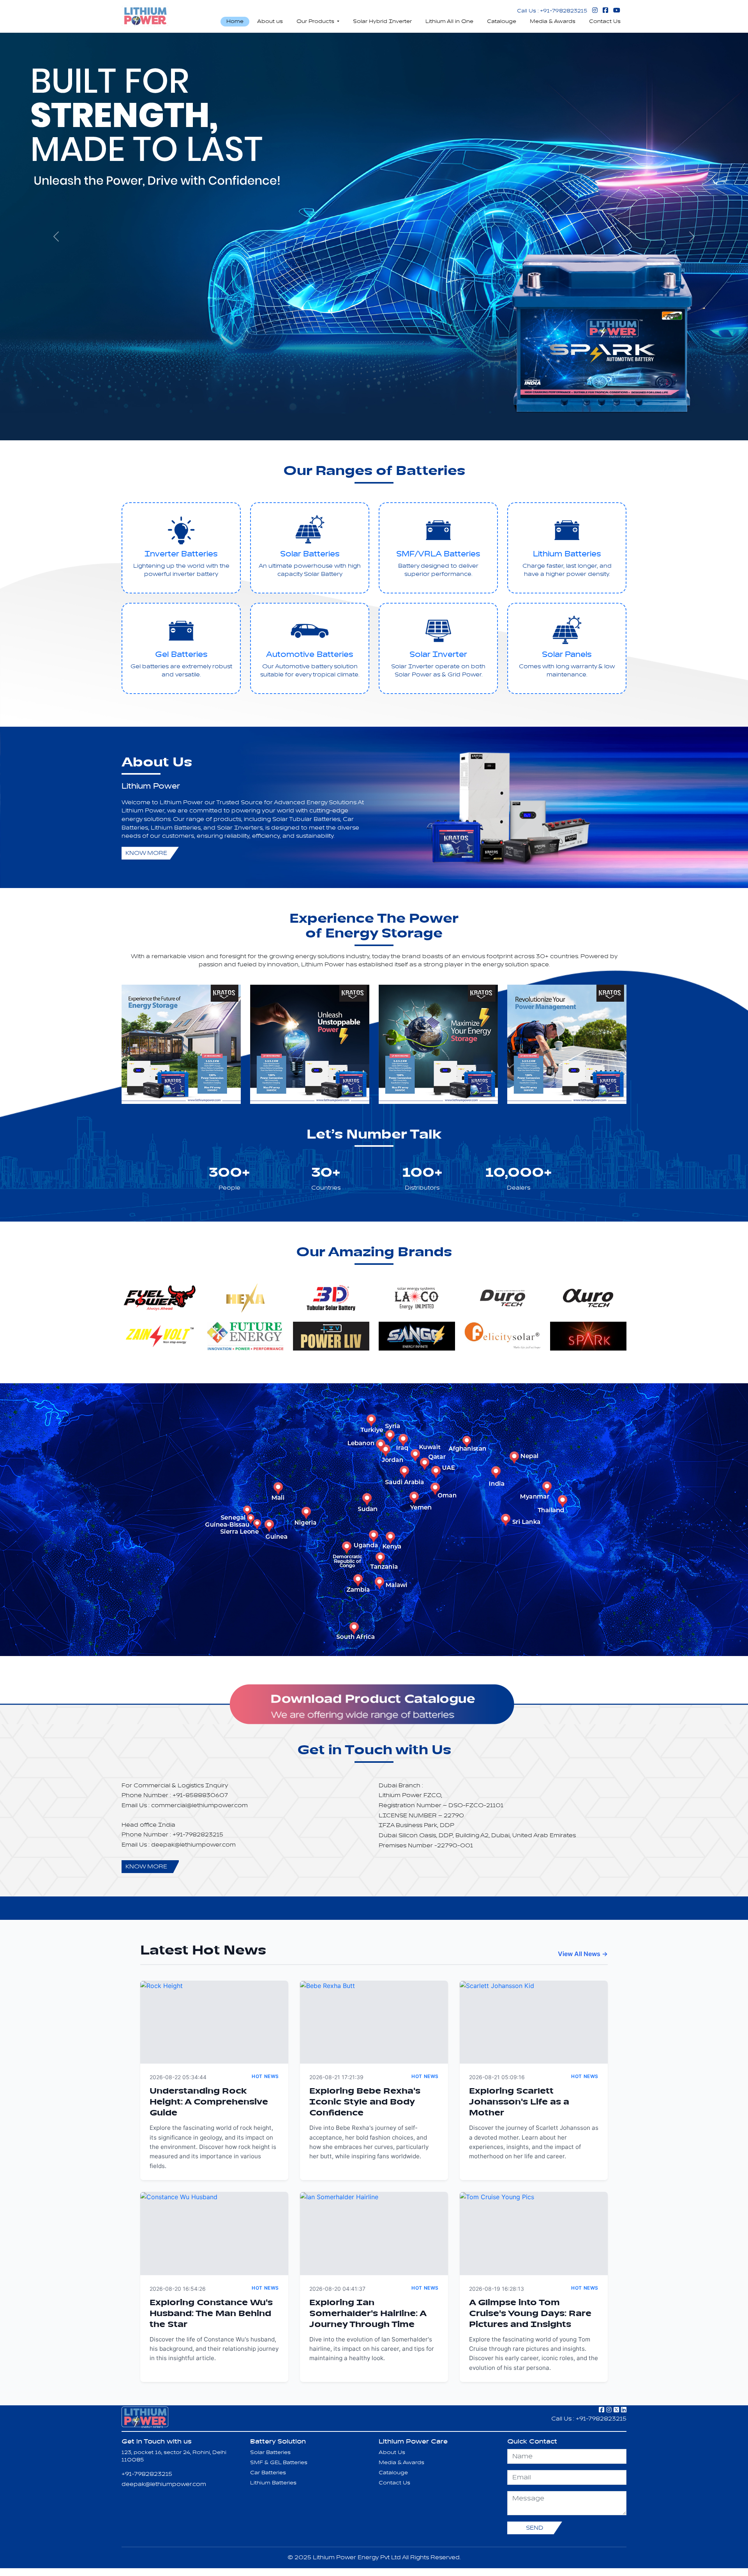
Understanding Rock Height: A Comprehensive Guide (209, 2102)
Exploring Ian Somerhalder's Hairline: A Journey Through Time (368, 2314)
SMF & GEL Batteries (279, 2463)
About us (270, 21)
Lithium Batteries (567, 554)
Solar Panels (567, 655)
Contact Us (605, 21)
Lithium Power (151, 786)
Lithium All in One (449, 21)
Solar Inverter (438, 655)
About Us (392, 2452)
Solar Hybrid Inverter (382, 21)
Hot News (265, 2076)
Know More (146, 853)
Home (235, 21)
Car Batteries (268, 2473)
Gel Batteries (181, 655)
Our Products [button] (316, 21)
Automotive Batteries (310, 655)
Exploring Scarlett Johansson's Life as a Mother (519, 2102)
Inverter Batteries (181, 554)
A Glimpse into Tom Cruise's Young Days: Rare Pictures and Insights (530, 2314)
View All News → (583, 1954)
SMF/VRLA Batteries (438, 554)
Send (535, 2528)
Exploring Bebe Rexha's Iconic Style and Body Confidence (365, 2102)
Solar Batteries (310, 554)
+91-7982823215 (147, 2474)
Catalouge (502, 21)
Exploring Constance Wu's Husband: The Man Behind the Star (211, 2314)
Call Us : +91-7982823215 (552, 11)
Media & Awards (553, 21)
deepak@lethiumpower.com (164, 2484)
